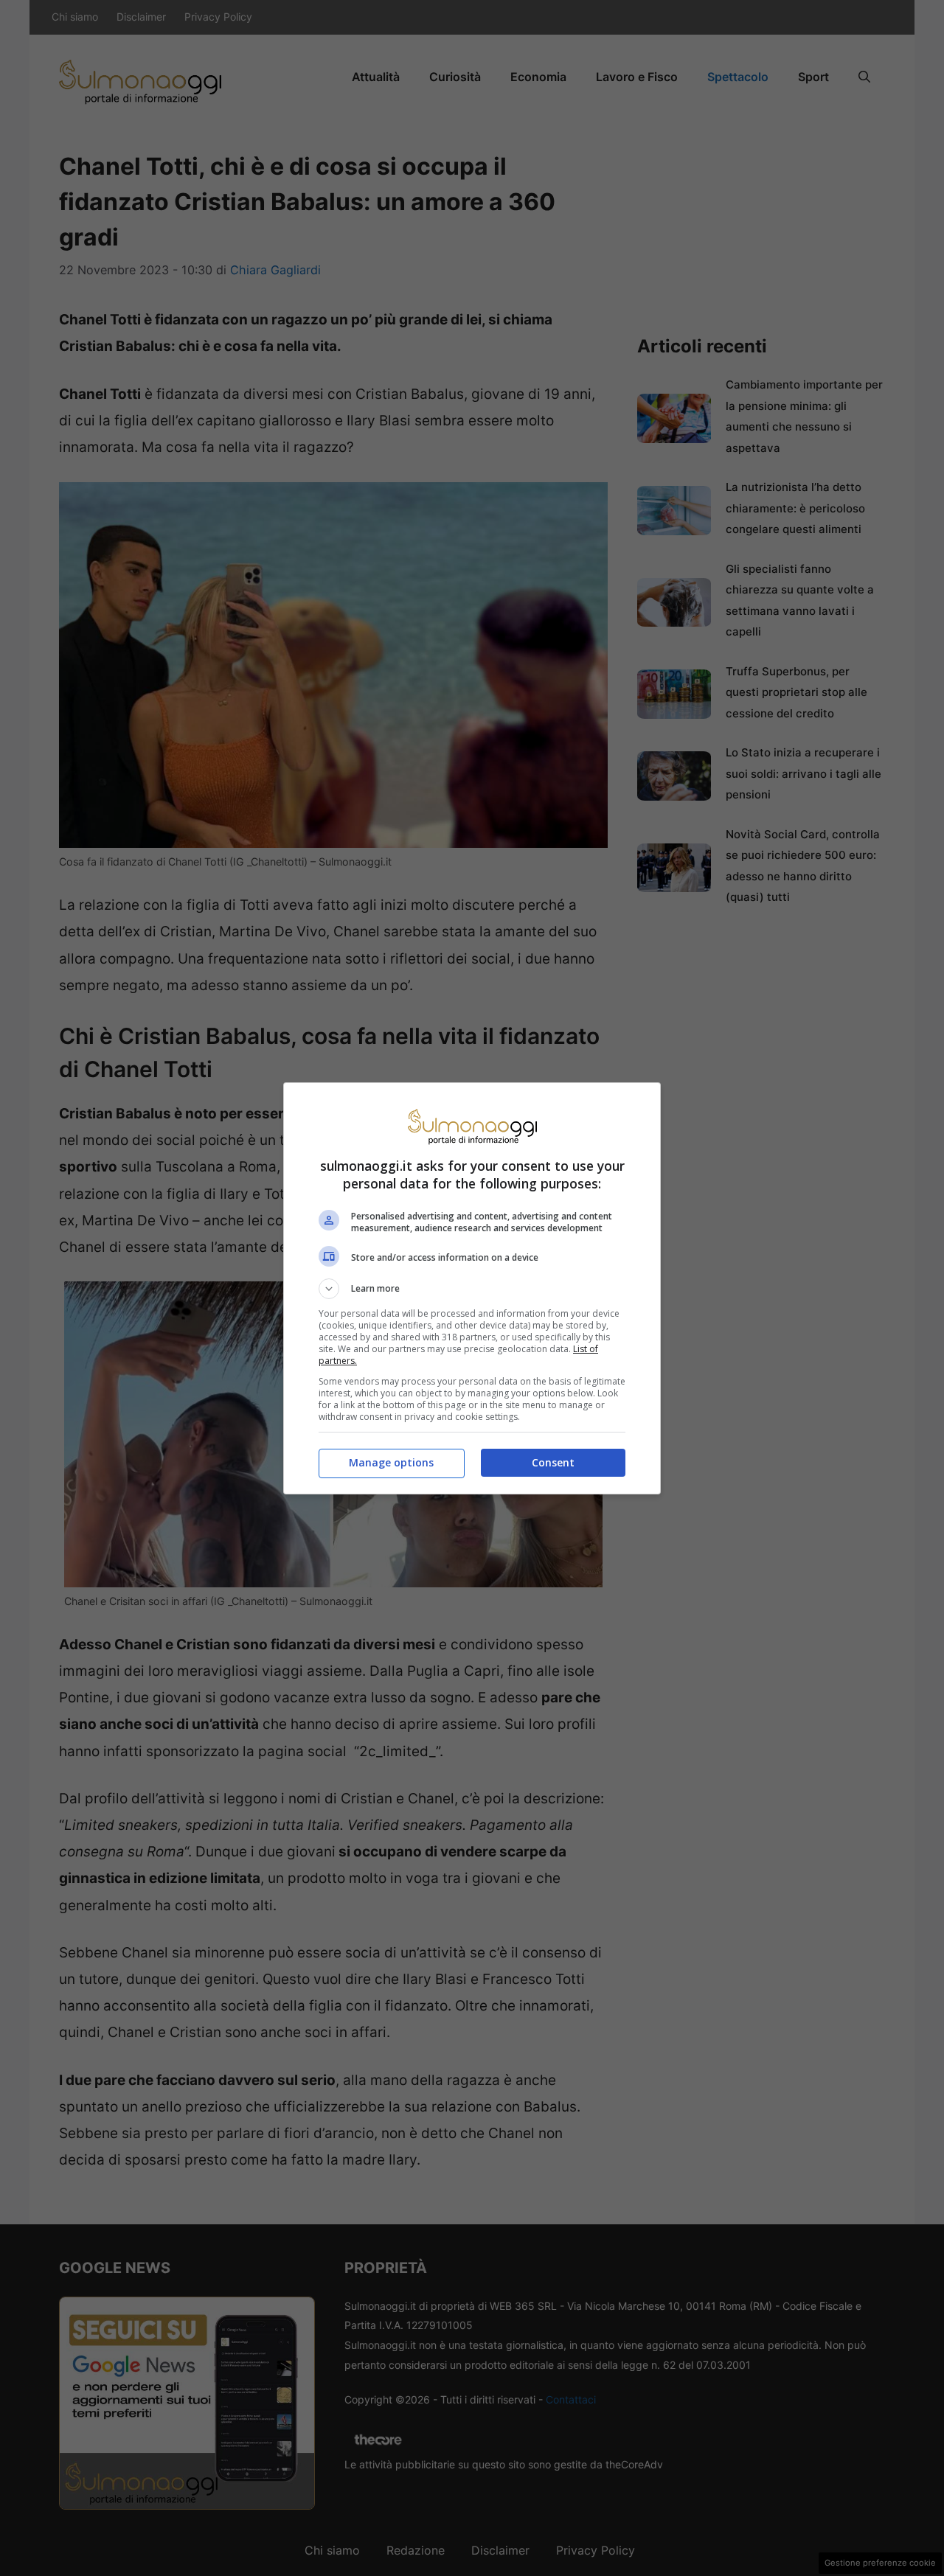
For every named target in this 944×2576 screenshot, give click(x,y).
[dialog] (472, 1288)
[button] (472, 1289)
